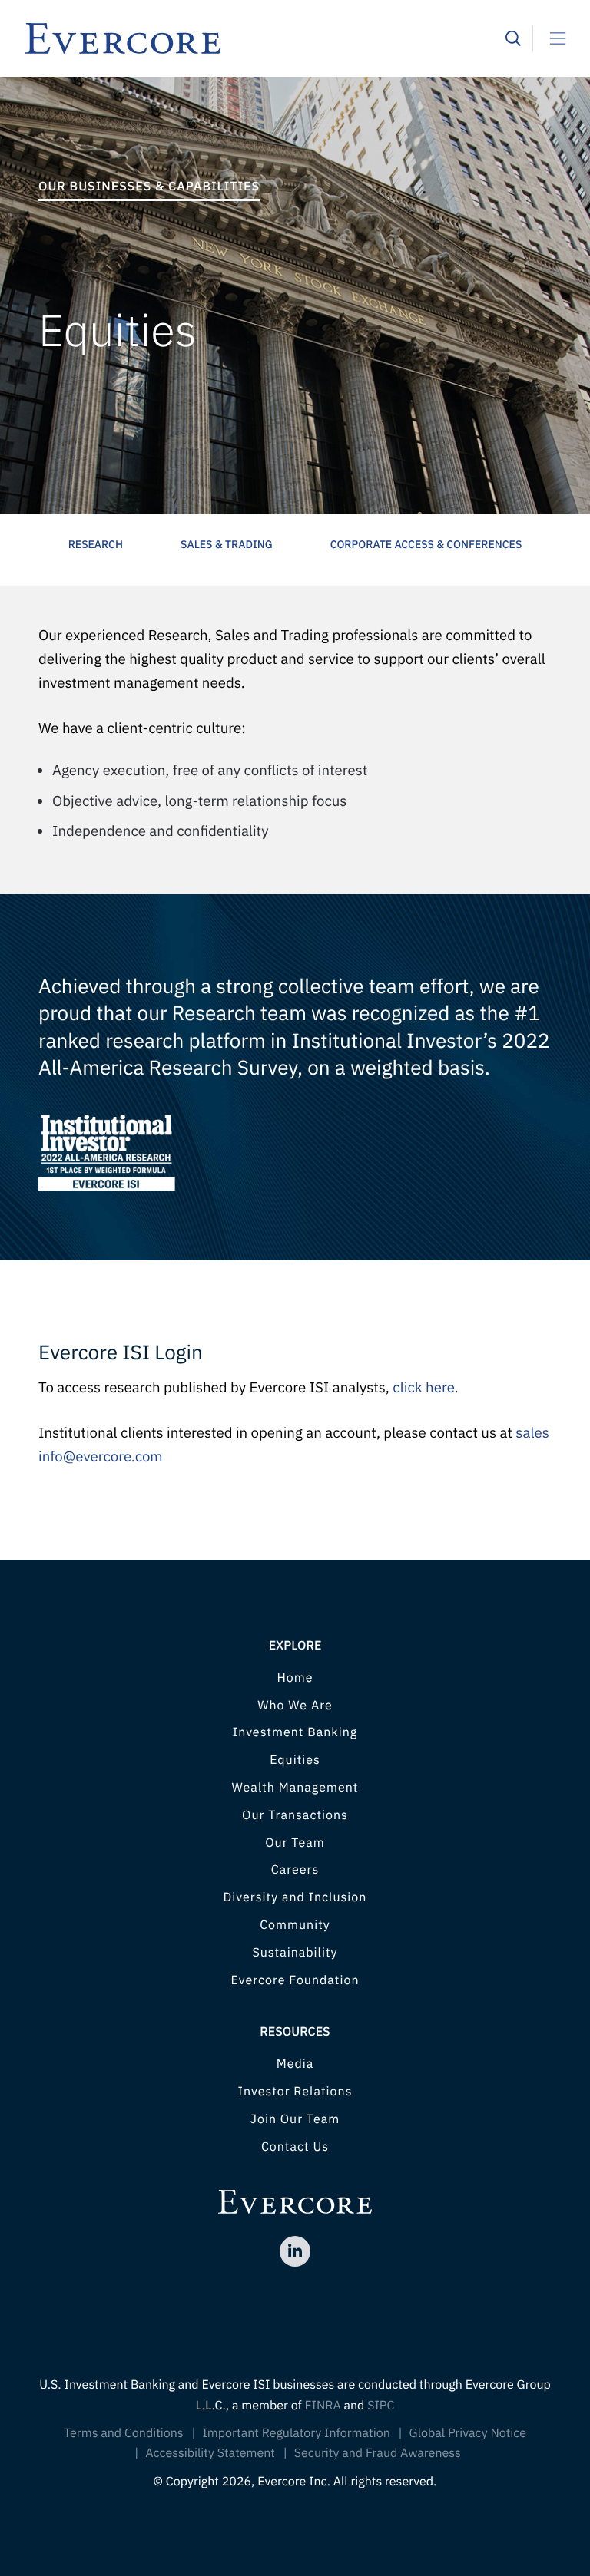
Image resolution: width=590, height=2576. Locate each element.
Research (96, 544)
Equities (295, 1760)
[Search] (513, 38)
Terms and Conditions (124, 2433)
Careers (295, 1870)
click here (423, 1388)
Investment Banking (295, 1732)
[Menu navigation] (552, 38)
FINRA (323, 2406)
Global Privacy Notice (468, 2433)
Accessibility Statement (210, 2453)
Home (295, 1678)
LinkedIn (295, 2251)
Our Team (295, 1843)
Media (295, 2064)
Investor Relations (295, 2092)
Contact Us (295, 2147)
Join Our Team (295, 2119)
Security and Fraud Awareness (378, 2453)
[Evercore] (264, 38)
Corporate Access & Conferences (426, 544)
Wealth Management (295, 1788)
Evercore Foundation (295, 1980)
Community (295, 1925)
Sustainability (295, 1953)
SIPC (381, 2406)
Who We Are (295, 1706)
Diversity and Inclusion (295, 1897)
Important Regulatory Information (296, 2433)
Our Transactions (295, 1815)
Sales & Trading (227, 544)
